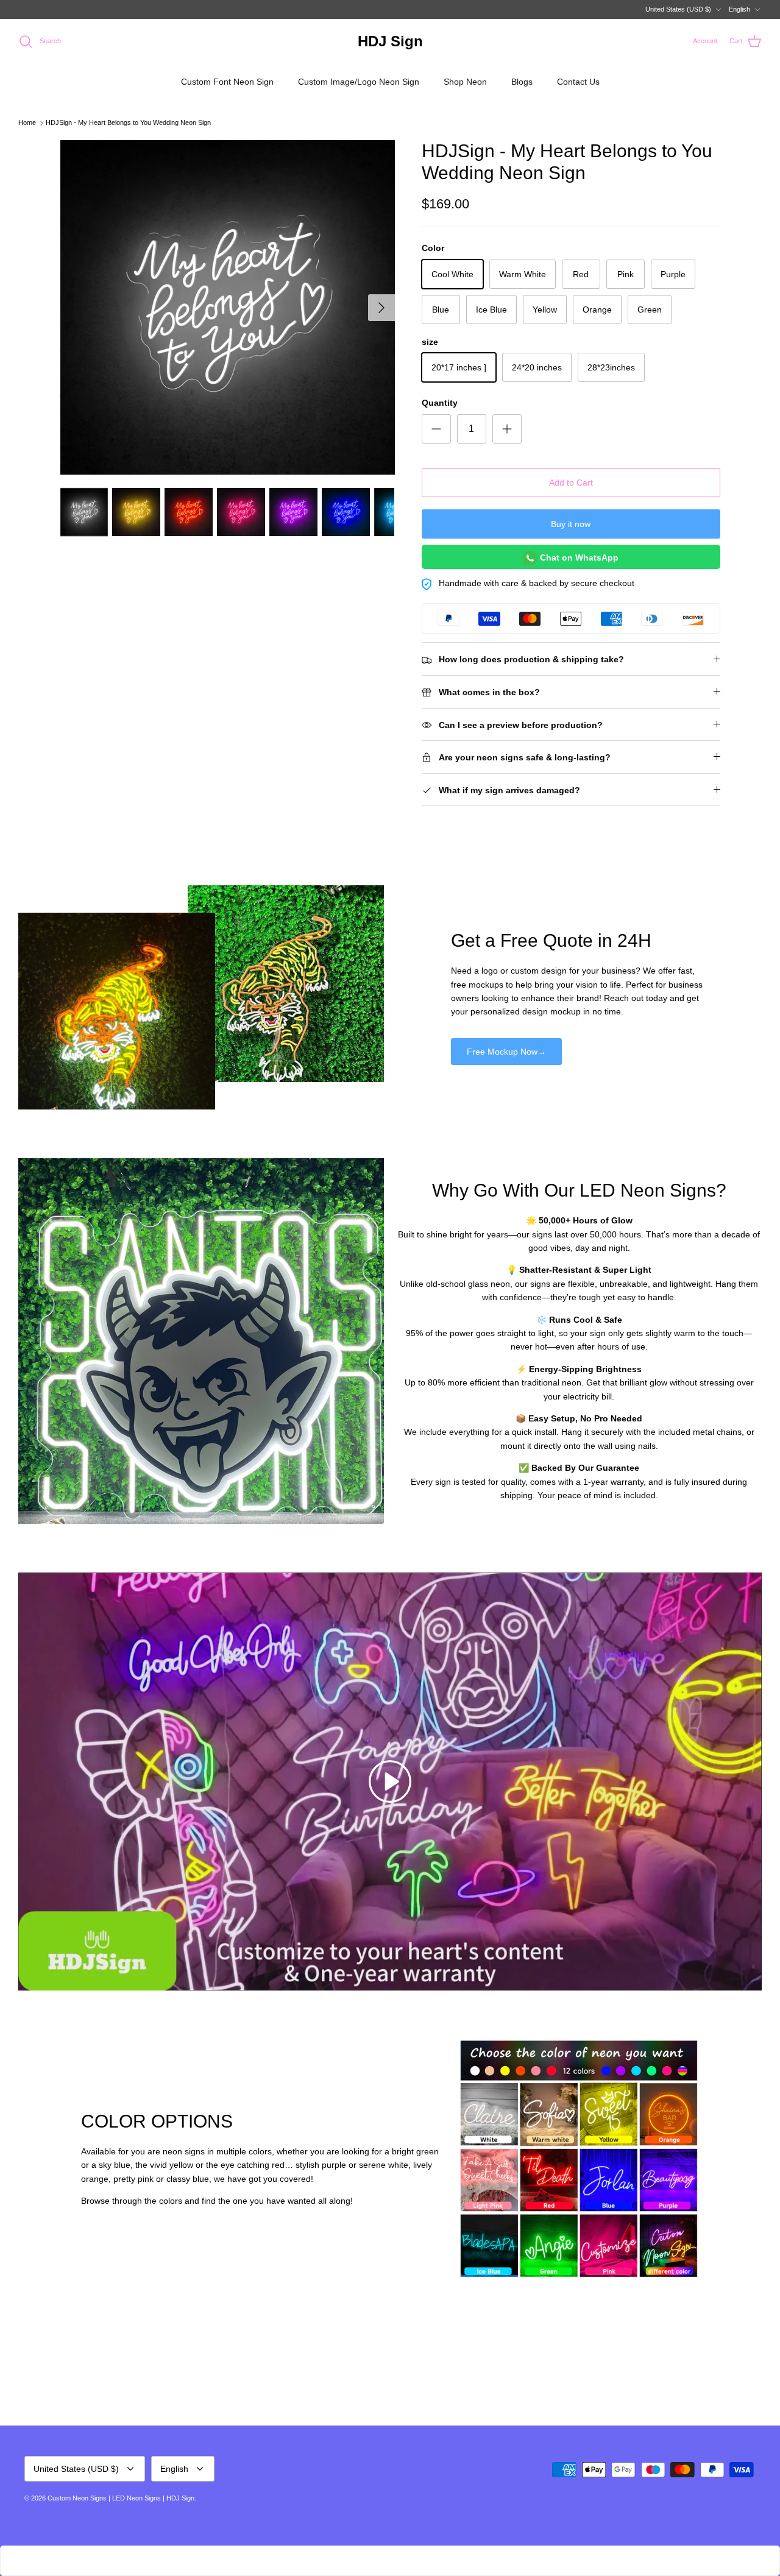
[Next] (381, 308)
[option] (228, 307)
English (739, 9)
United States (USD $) (678, 9)
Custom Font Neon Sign (227, 82)
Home (27, 123)
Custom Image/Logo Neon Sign (359, 82)
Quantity (440, 403)
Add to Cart (571, 483)
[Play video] (390, 1782)
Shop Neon (465, 82)
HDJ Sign (180, 2498)
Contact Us (578, 82)
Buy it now (571, 524)
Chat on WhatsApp (578, 557)
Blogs (522, 82)
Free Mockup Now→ (506, 1052)
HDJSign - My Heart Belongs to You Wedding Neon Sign (128, 123)
